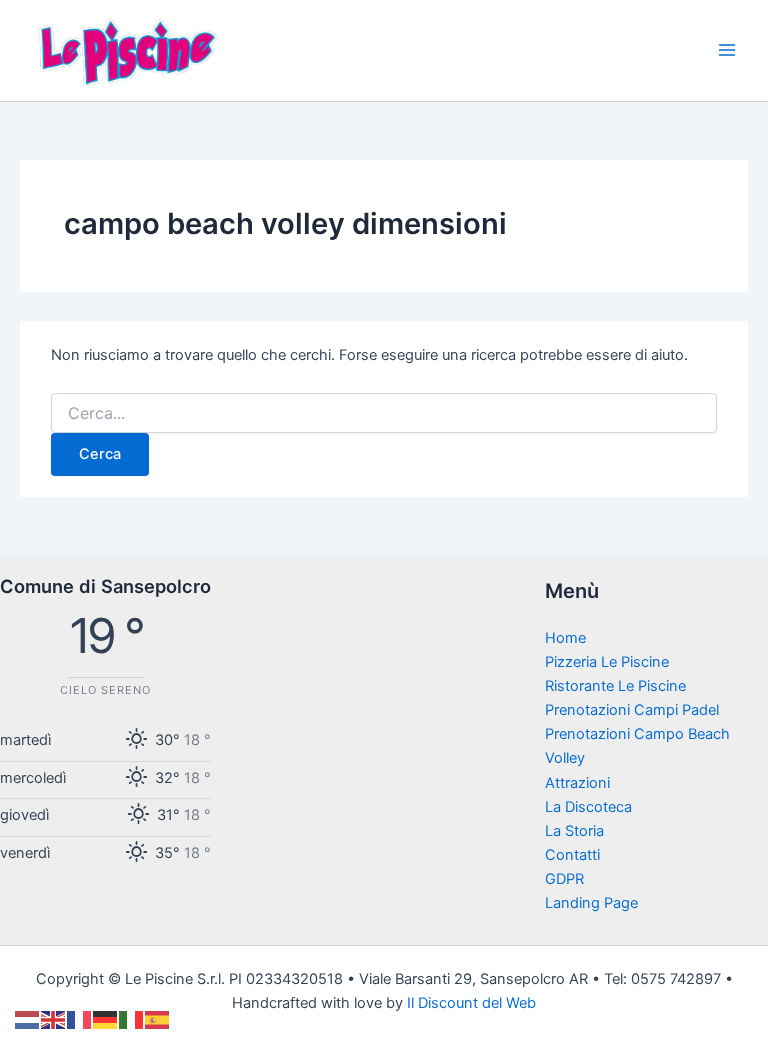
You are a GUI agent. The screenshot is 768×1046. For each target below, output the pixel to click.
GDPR (564, 879)
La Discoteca (588, 807)
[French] (80, 1019)
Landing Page (591, 903)
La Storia (574, 831)
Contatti (572, 855)
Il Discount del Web (471, 1003)
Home (565, 638)
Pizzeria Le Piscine (607, 662)
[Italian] (132, 1019)
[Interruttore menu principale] (727, 50)
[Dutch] (28, 1019)
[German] (106, 1019)
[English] (54, 1019)
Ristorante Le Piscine (615, 686)
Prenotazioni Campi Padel (632, 710)
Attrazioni (577, 783)
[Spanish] (158, 1019)
